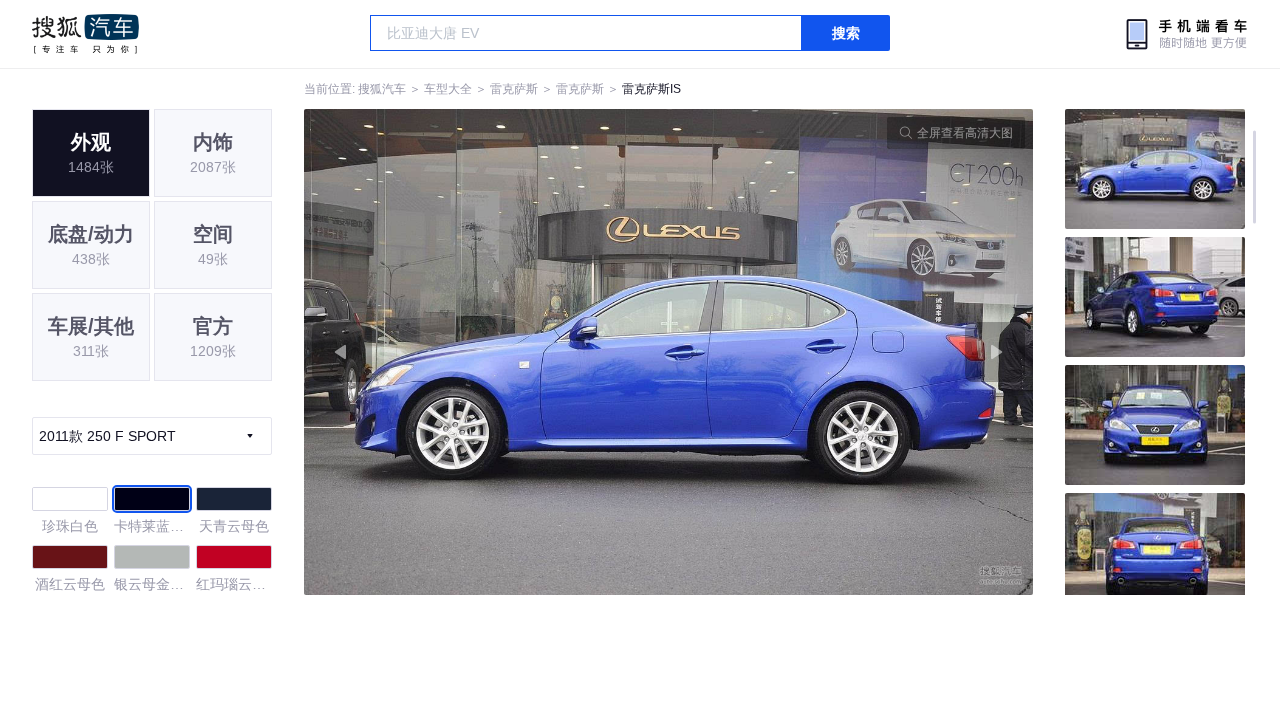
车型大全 (448, 89)
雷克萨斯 (514, 89)
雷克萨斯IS (651, 89)
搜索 (846, 33)
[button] (486, 352)
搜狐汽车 (85, 34)
